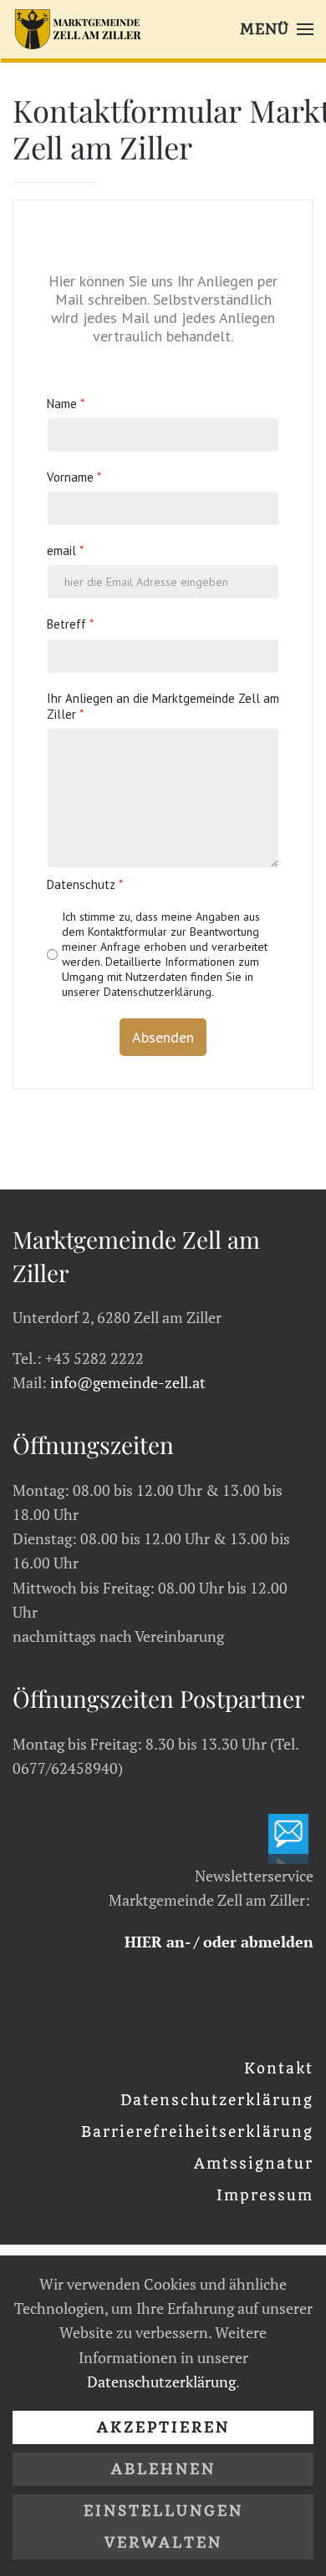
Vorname (74, 476)
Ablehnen (163, 2469)
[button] (277, 29)
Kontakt (279, 2068)
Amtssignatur (254, 2164)
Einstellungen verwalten (163, 2527)
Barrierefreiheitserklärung (197, 2132)
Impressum (265, 2195)
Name (66, 403)
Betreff (70, 624)
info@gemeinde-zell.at (128, 1382)
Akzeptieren (163, 2427)
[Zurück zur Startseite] (78, 29)
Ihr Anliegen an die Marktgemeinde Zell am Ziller (163, 706)
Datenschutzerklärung (217, 2100)
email (65, 551)
